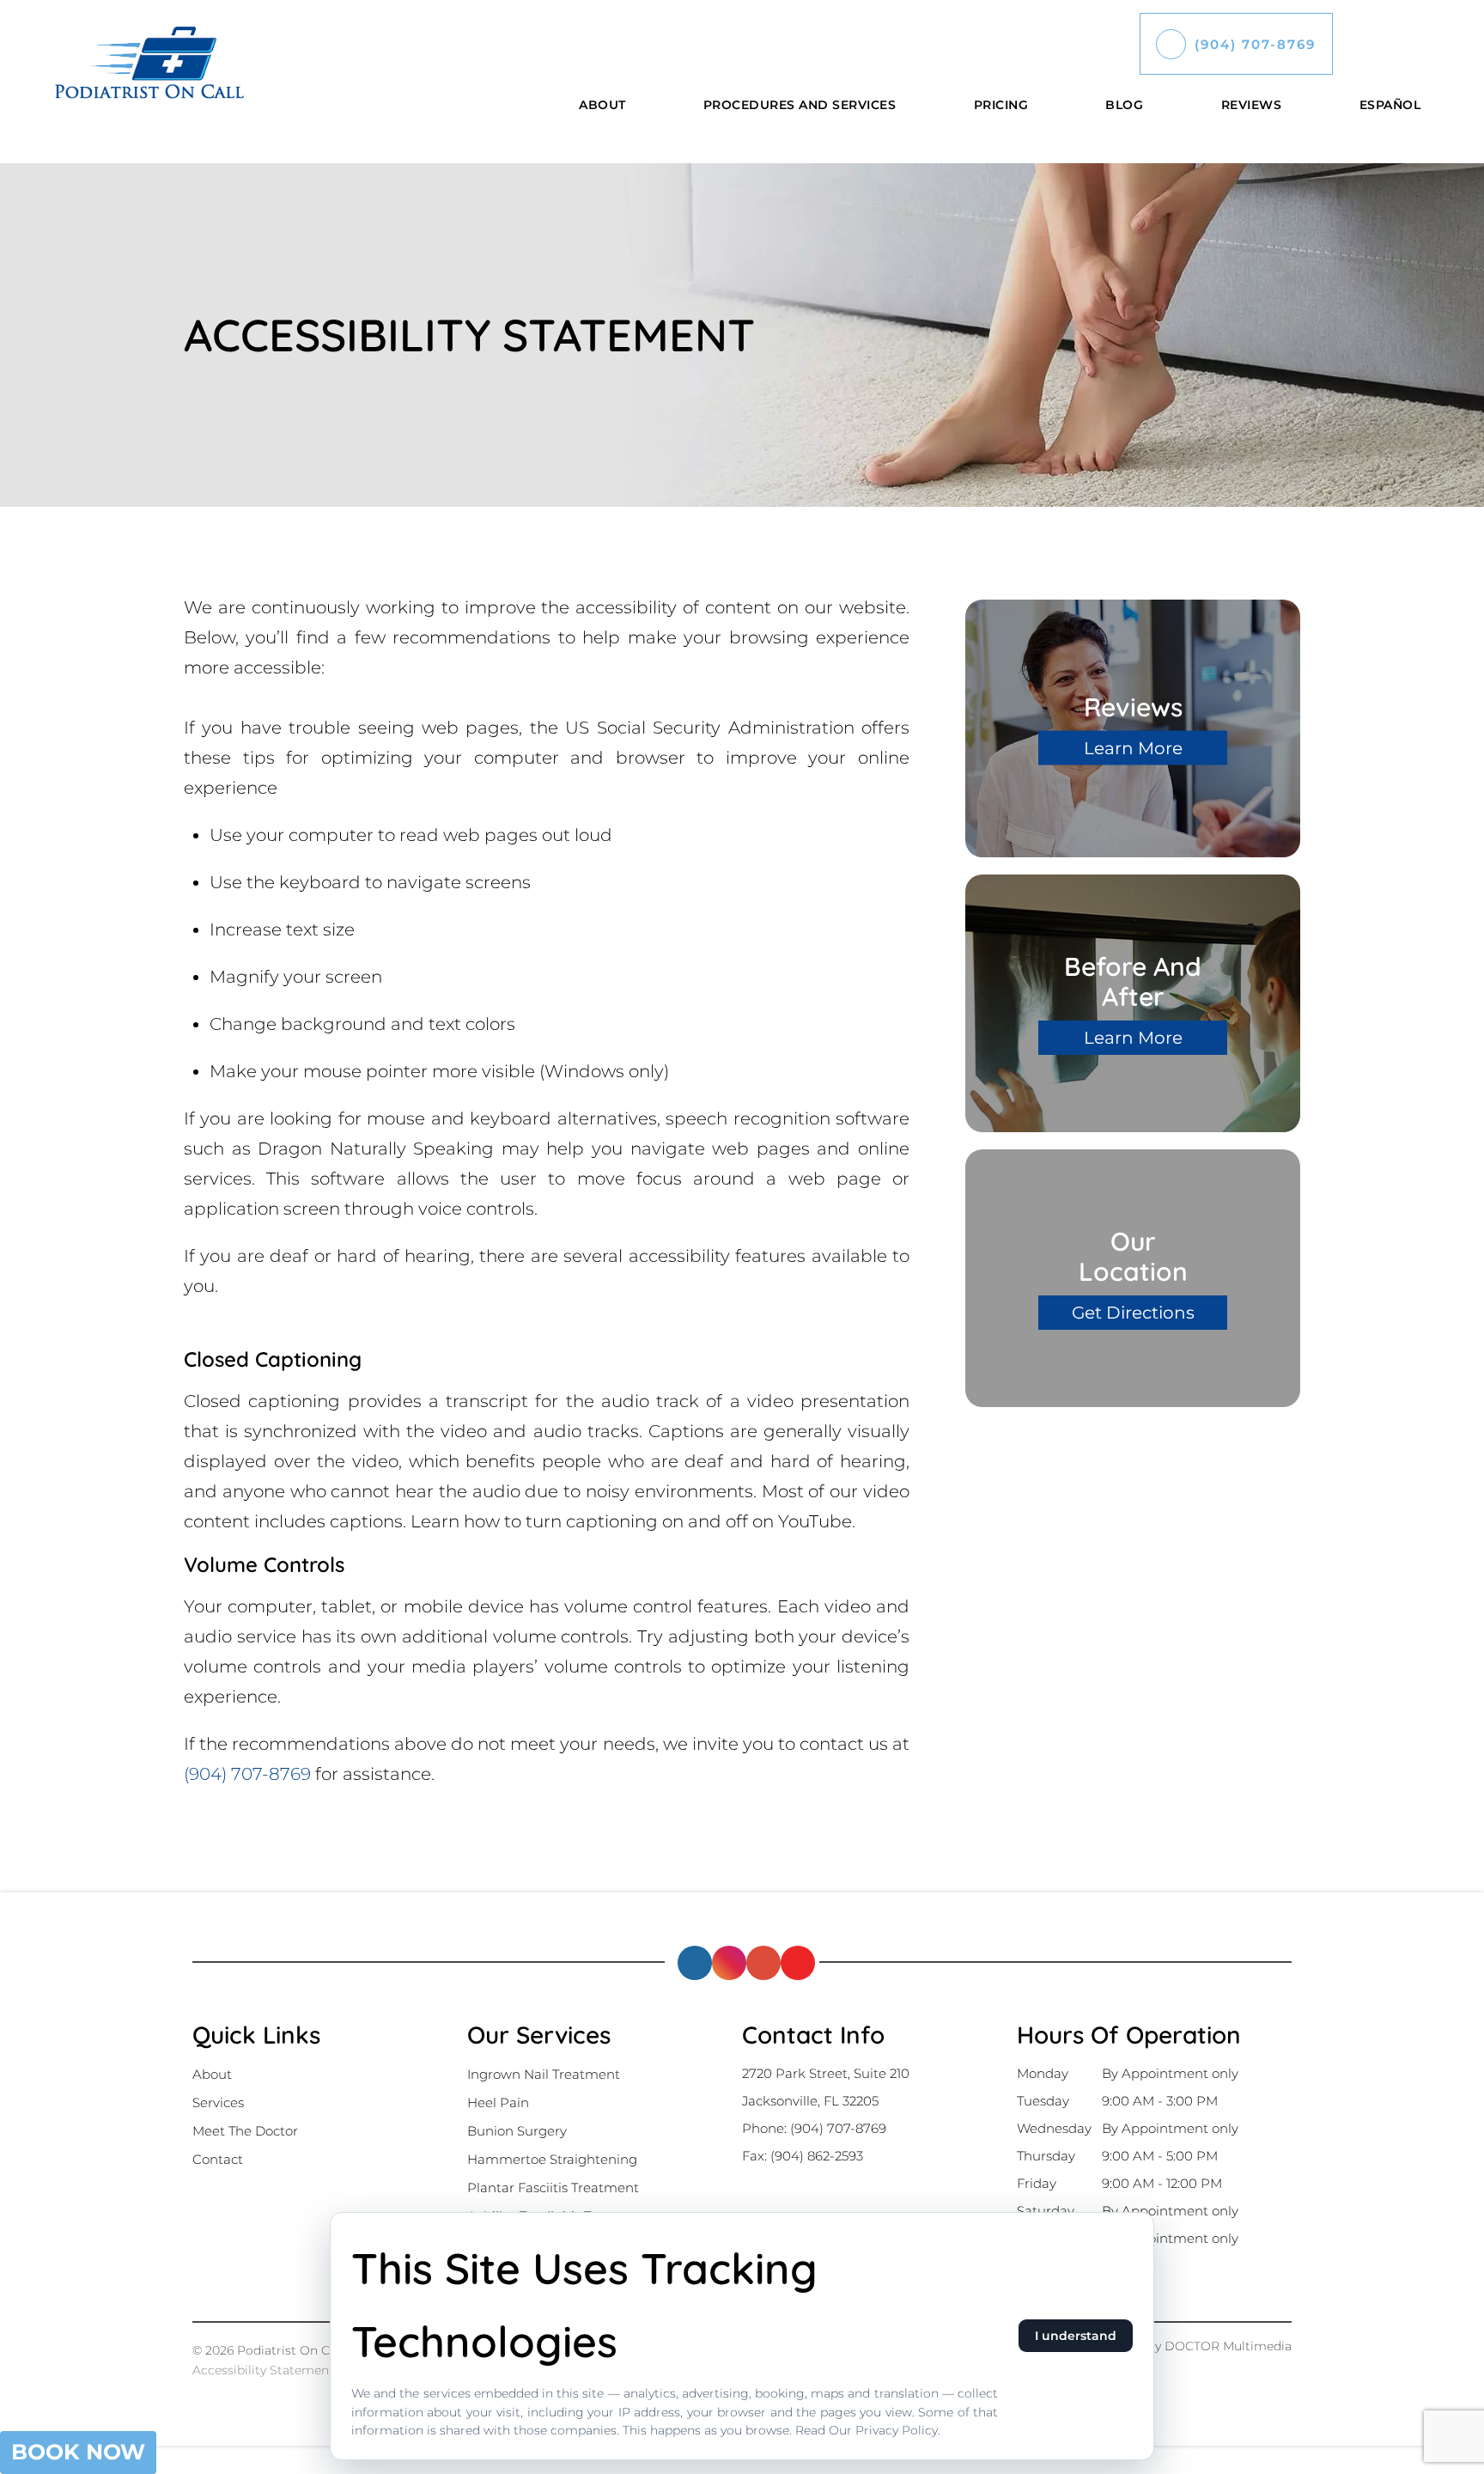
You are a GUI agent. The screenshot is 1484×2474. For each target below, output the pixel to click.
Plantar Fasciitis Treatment (553, 2188)
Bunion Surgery (517, 2131)
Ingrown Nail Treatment (544, 2074)
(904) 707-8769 (1255, 44)
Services (218, 2102)
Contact (218, 2159)
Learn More (1133, 748)
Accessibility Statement (265, 2370)
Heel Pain (498, 2102)
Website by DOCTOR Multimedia (1193, 2346)
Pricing (1001, 105)
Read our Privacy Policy (867, 2430)
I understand (1076, 2336)
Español (1390, 105)
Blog (1124, 105)
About (602, 105)
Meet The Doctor (245, 2131)
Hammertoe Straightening (552, 2159)
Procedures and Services (800, 105)
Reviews (1252, 105)
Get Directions (1133, 1313)
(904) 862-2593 (817, 2156)
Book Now (78, 2452)
